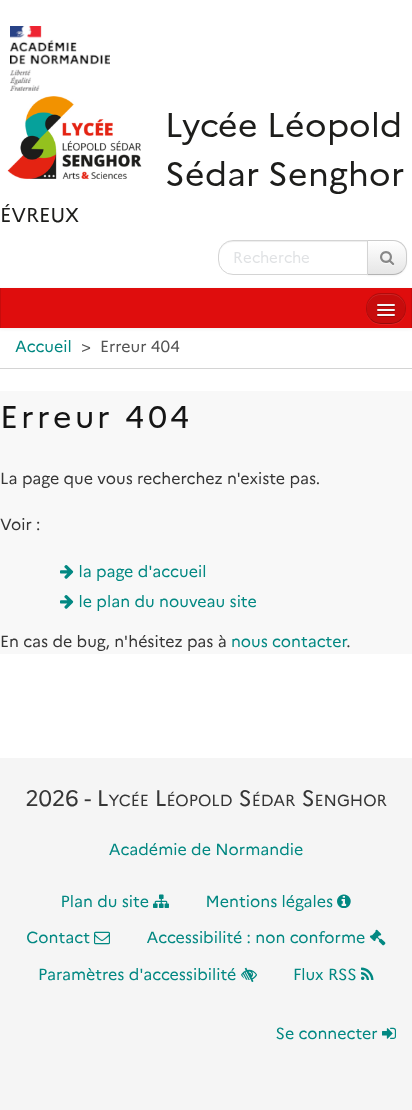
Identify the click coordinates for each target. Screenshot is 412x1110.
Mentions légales (272, 902)
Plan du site (107, 902)
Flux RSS (327, 975)
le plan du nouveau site (168, 602)
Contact (60, 938)
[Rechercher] (387, 257)
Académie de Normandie (206, 850)
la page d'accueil (143, 572)
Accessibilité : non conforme (258, 938)
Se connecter (329, 1034)
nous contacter (288, 642)
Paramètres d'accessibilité (139, 975)
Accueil (43, 347)
